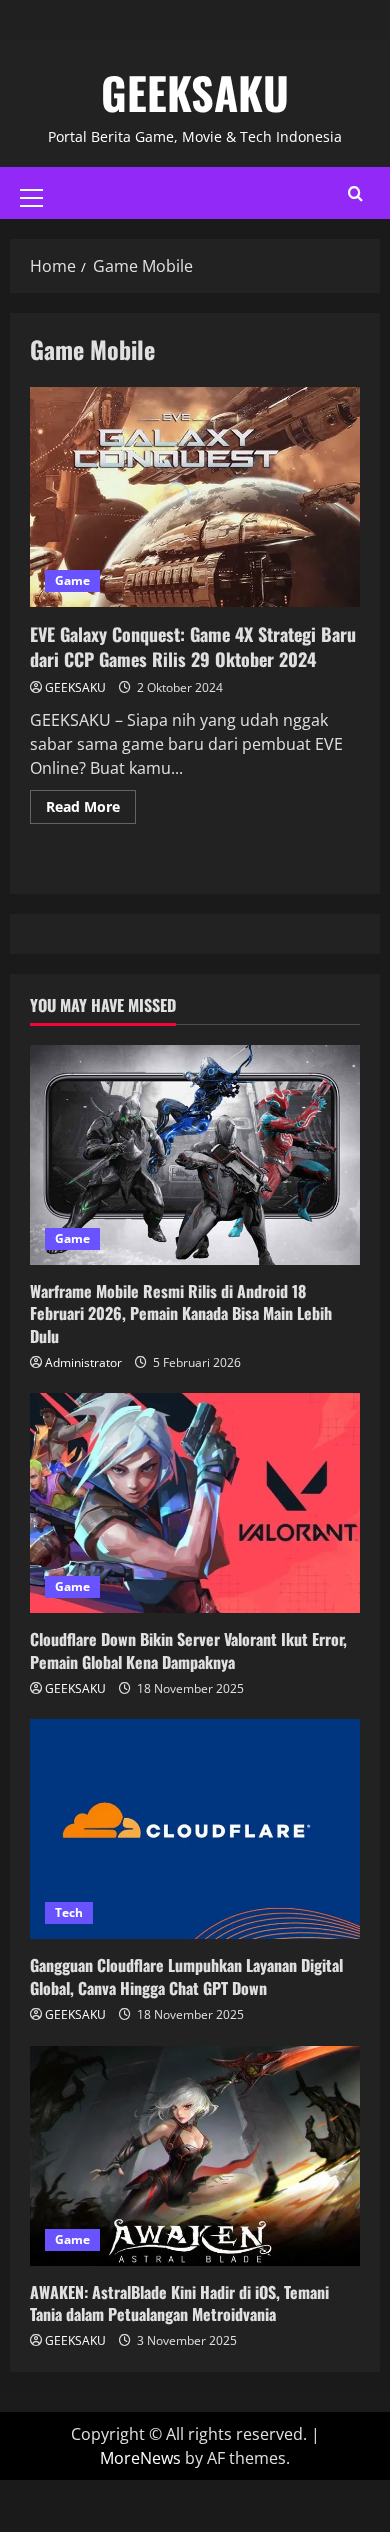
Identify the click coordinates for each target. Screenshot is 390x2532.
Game (72, 580)
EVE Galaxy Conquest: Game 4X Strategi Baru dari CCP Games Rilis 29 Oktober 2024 (195, 497)
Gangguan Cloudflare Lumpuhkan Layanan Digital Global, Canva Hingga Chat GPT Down (186, 1976)
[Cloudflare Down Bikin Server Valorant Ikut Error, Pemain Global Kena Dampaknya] (195, 1503)
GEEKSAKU (195, 92)
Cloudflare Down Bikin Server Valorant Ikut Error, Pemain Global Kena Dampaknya (188, 1650)
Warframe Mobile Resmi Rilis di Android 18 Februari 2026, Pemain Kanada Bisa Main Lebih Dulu (181, 1313)
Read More (91, 803)
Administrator (83, 1362)
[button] (31, 198)
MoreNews (140, 2458)
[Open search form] (355, 193)
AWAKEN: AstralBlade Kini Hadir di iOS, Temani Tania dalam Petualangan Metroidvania (179, 2303)
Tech (69, 1912)
